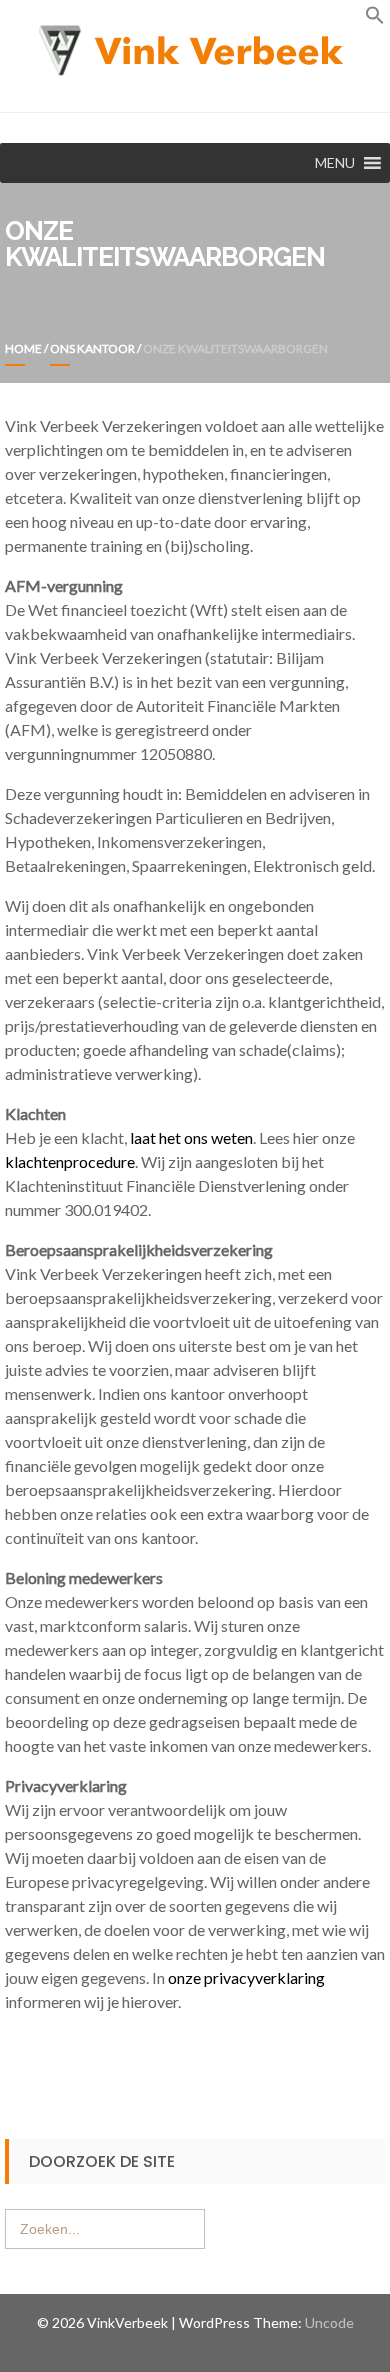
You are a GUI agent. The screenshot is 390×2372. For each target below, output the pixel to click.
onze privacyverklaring (246, 1977)
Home (23, 348)
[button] (375, 18)
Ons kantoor (92, 348)
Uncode (329, 2322)
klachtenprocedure (70, 1161)
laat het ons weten (191, 1137)
